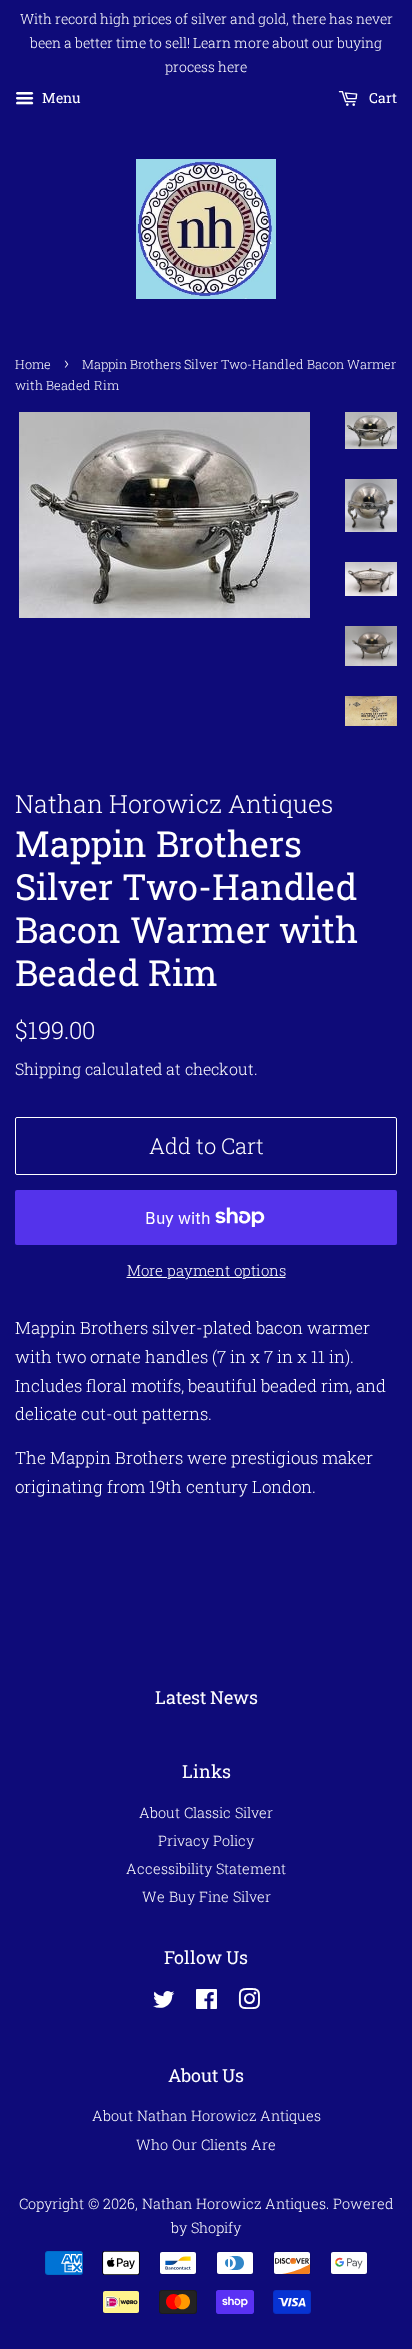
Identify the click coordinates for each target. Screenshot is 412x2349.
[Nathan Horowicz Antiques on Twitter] (164, 2002)
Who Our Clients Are (206, 2144)
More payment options (206, 1270)
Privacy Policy (206, 1840)
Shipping (48, 1068)
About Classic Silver (206, 1812)
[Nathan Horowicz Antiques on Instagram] (249, 2002)
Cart (381, 98)
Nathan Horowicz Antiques (234, 2203)
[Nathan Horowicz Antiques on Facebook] (206, 2002)
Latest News (206, 1697)
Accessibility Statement (206, 1868)
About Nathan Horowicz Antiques (206, 2115)
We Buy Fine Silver (206, 1896)
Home (33, 364)
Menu (60, 98)
